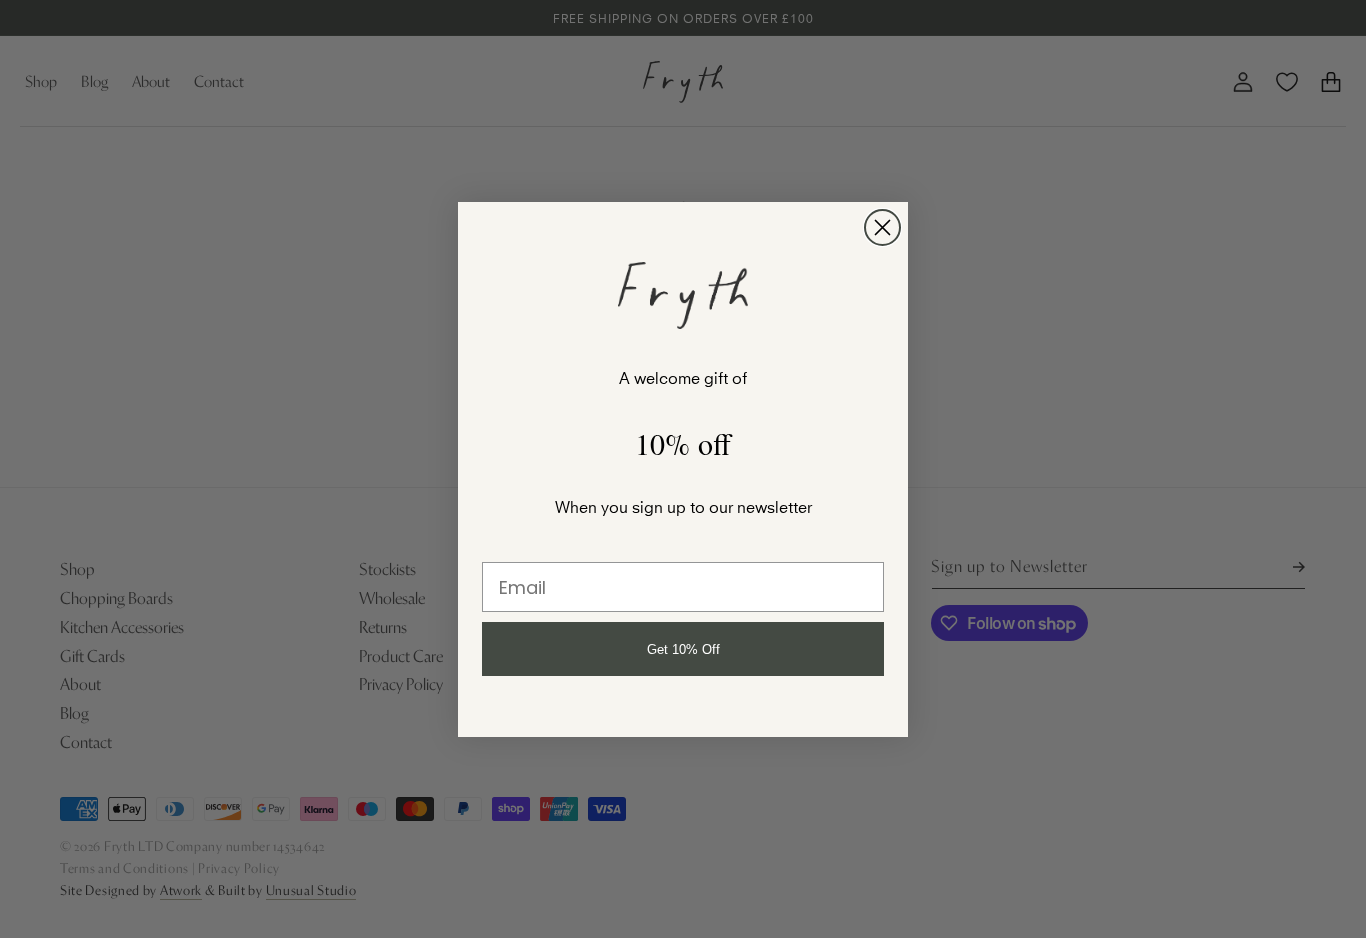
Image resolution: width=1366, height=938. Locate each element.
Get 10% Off (683, 649)
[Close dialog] (882, 227)
